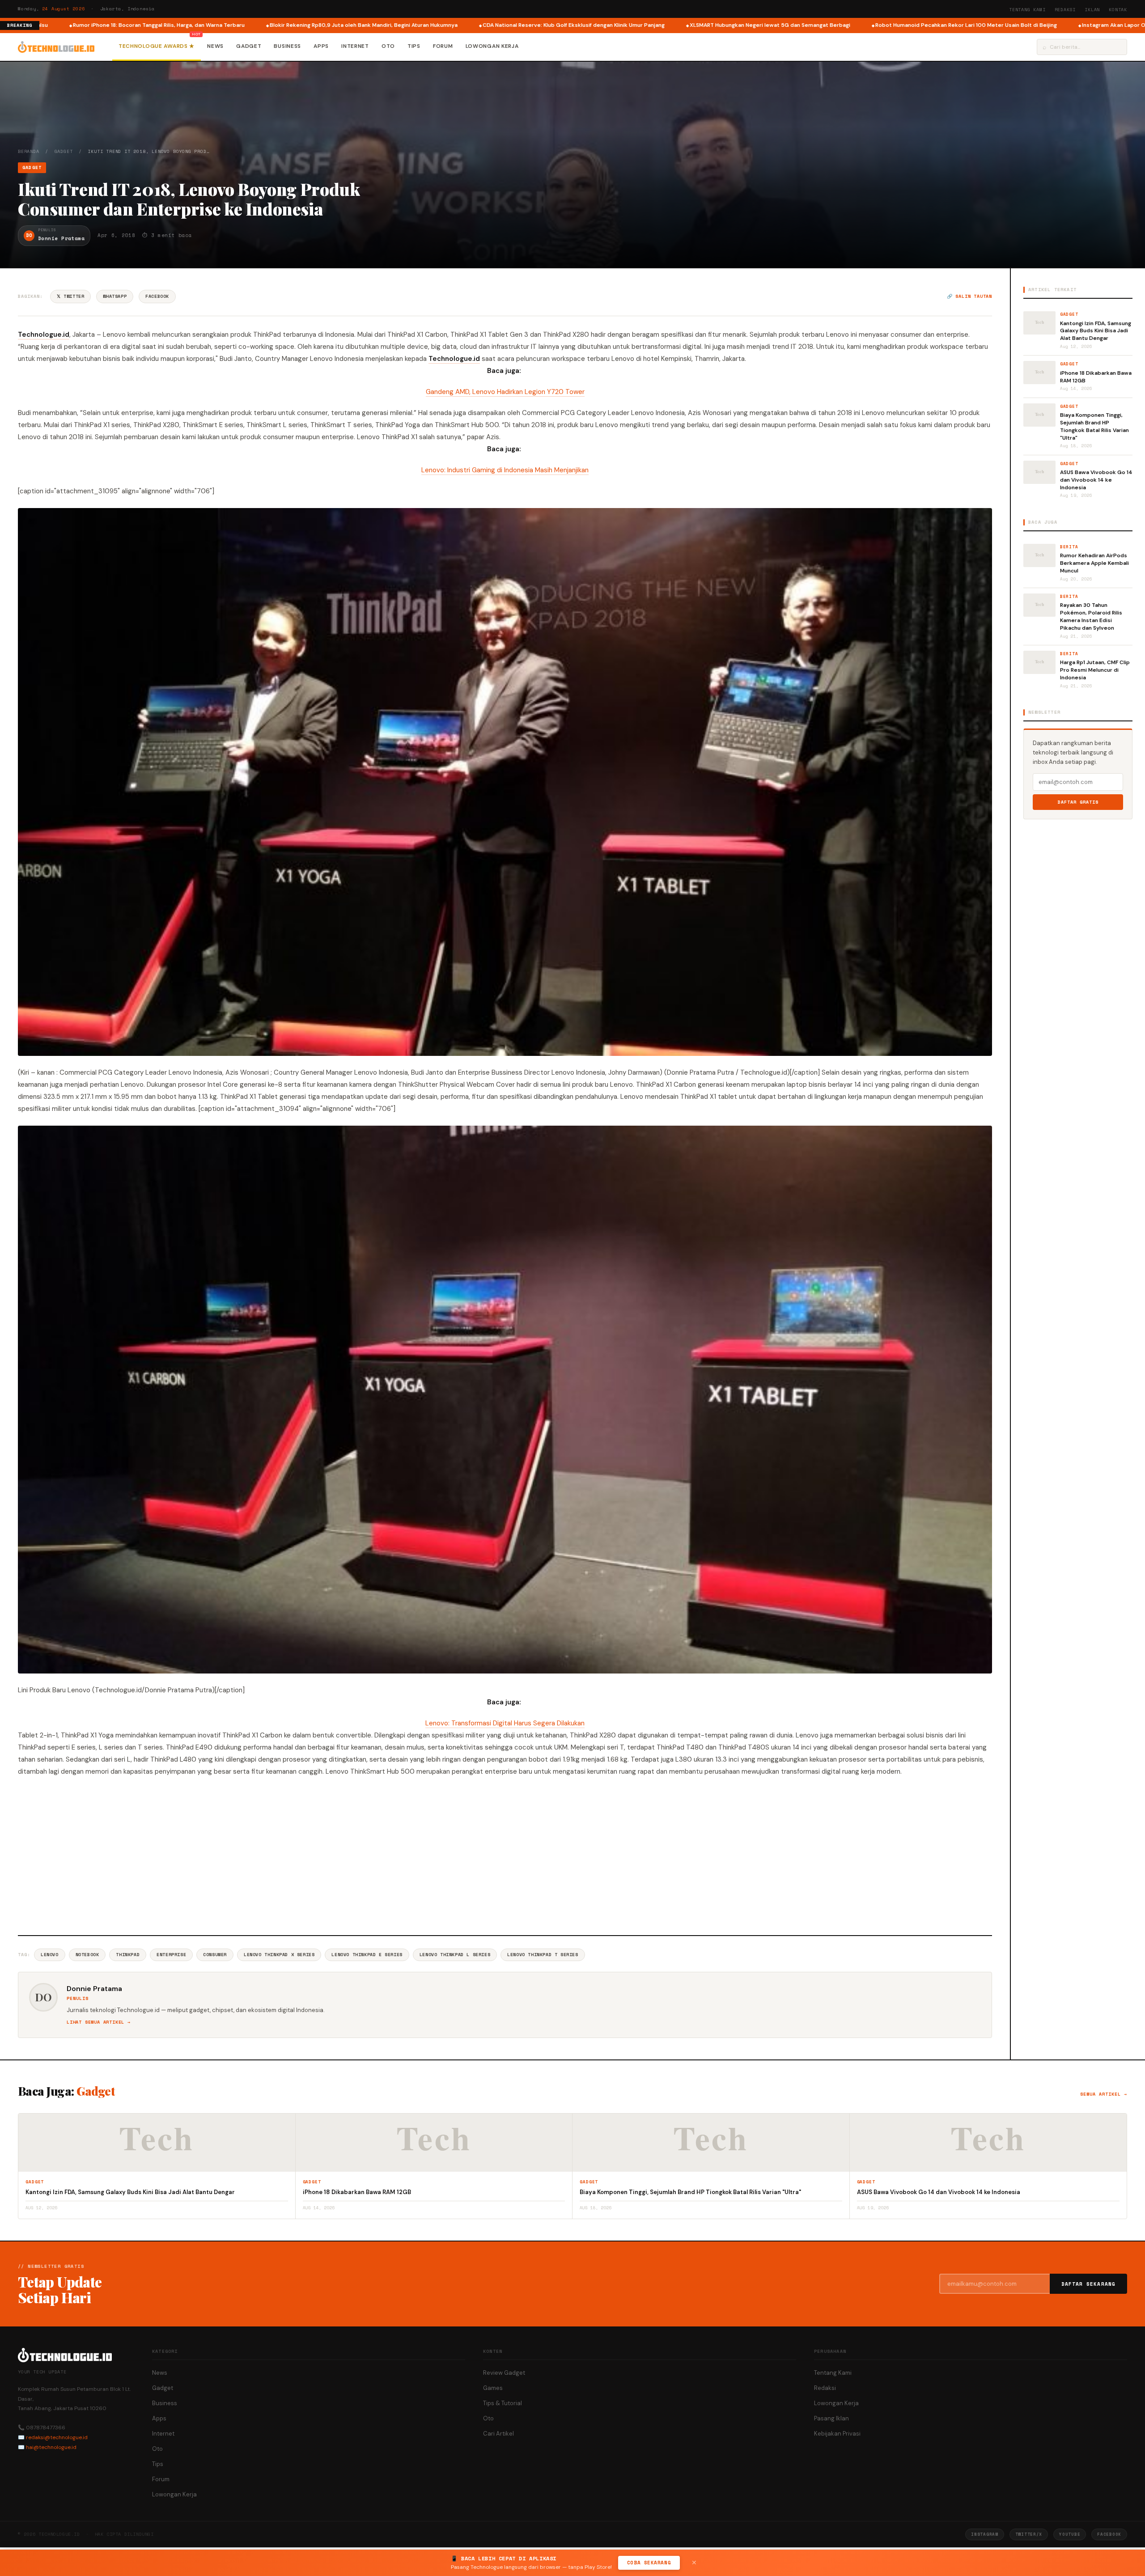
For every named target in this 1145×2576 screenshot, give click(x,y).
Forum (443, 46)
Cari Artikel (498, 2434)
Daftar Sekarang (1089, 2284)
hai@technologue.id (51, 2447)
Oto (388, 46)
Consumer (215, 1955)
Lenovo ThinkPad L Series (455, 1955)
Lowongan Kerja (492, 46)
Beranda (29, 151)
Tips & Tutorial (503, 2403)
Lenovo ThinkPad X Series (279, 1955)
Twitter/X (1029, 2534)
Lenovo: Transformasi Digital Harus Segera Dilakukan (505, 1723)
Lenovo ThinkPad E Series (367, 1955)
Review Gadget (504, 2373)
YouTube (1070, 2534)
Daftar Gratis (1078, 802)
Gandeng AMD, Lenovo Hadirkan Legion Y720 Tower (505, 392)
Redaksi (1065, 10)
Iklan (1092, 10)
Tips (414, 46)
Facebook (157, 296)
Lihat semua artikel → (99, 2022)
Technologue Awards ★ (157, 46)
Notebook (87, 1955)
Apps (321, 46)
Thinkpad (128, 1955)
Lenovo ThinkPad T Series (543, 1955)
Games (493, 2388)
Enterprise (171, 1955)
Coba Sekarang (649, 2563)
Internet (355, 46)
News (215, 46)
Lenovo (50, 1955)
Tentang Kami (1027, 10)
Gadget (249, 46)
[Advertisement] (505, 1855)
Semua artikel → (1104, 2094)
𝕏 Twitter (70, 296)
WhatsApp (115, 296)
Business (287, 46)
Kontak (1118, 10)
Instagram (984, 2534)
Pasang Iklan (831, 2418)
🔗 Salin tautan (969, 296)
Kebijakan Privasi (837, 2434)
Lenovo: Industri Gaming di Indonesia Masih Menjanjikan (505, 470)
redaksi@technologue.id (57, 2437)
